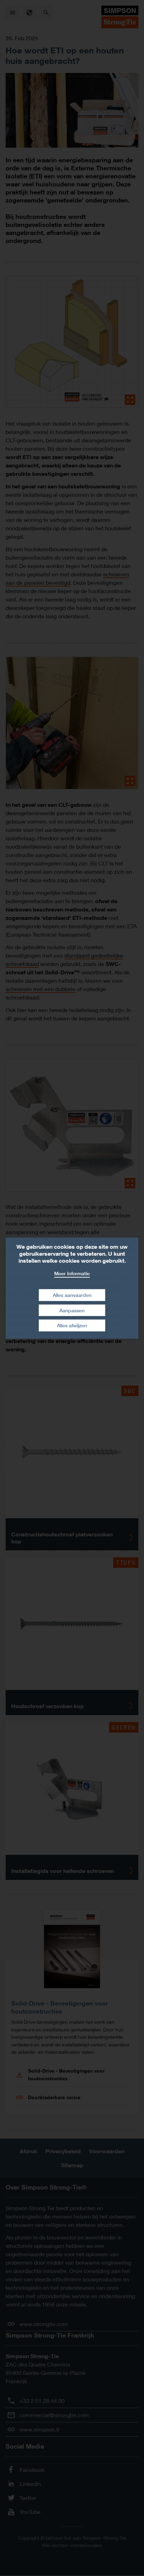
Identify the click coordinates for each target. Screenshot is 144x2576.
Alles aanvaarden (72, 1295)
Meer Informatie (72, 1273)
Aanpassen (72, 1310)
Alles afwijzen (72, 1325)
